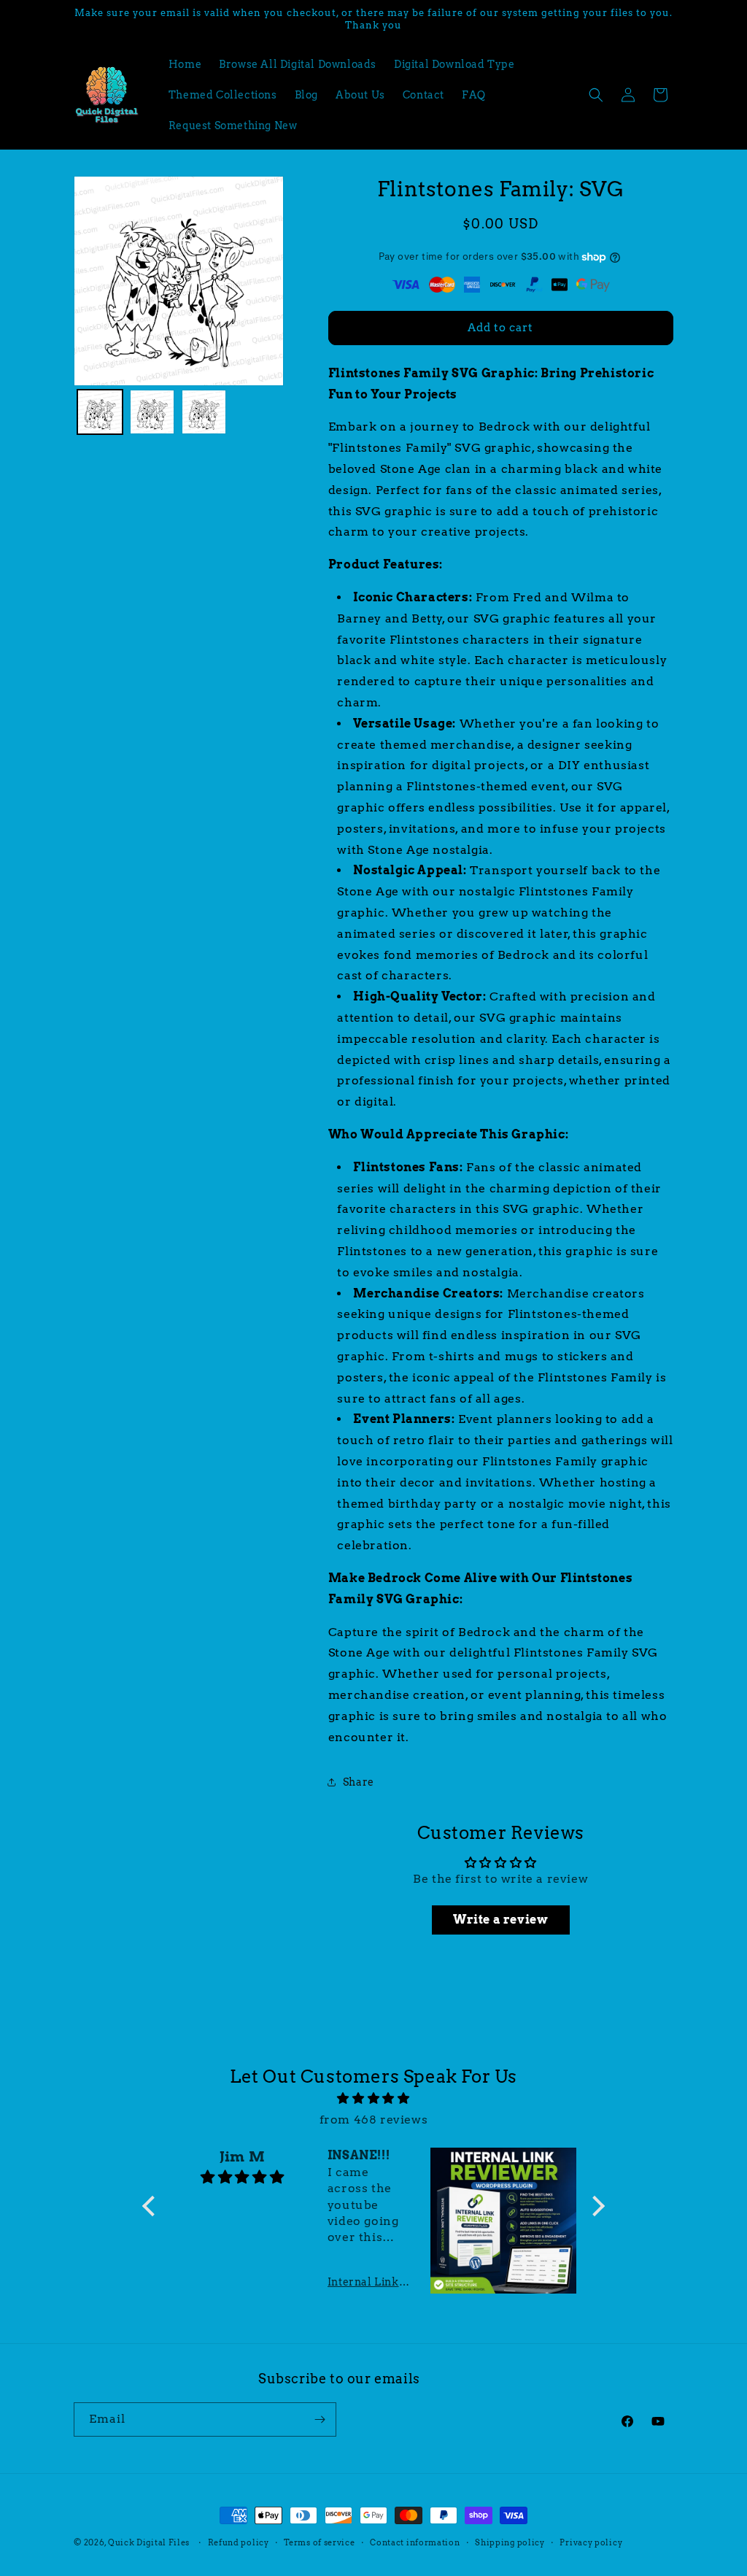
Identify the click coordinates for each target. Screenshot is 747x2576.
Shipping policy (510, 2542)
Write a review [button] (500, 1920)
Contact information (415, 2542)
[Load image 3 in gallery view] (204, 412)
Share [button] (359, 1782)
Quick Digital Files (149, 2542)
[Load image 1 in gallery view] (100, 412)
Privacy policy (591, 2542)
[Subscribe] (320, 2419)
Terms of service (319, 2542)
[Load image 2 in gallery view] (152, 412)
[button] (596, 95)
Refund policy (239, 2542)
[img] (373, 2099)
